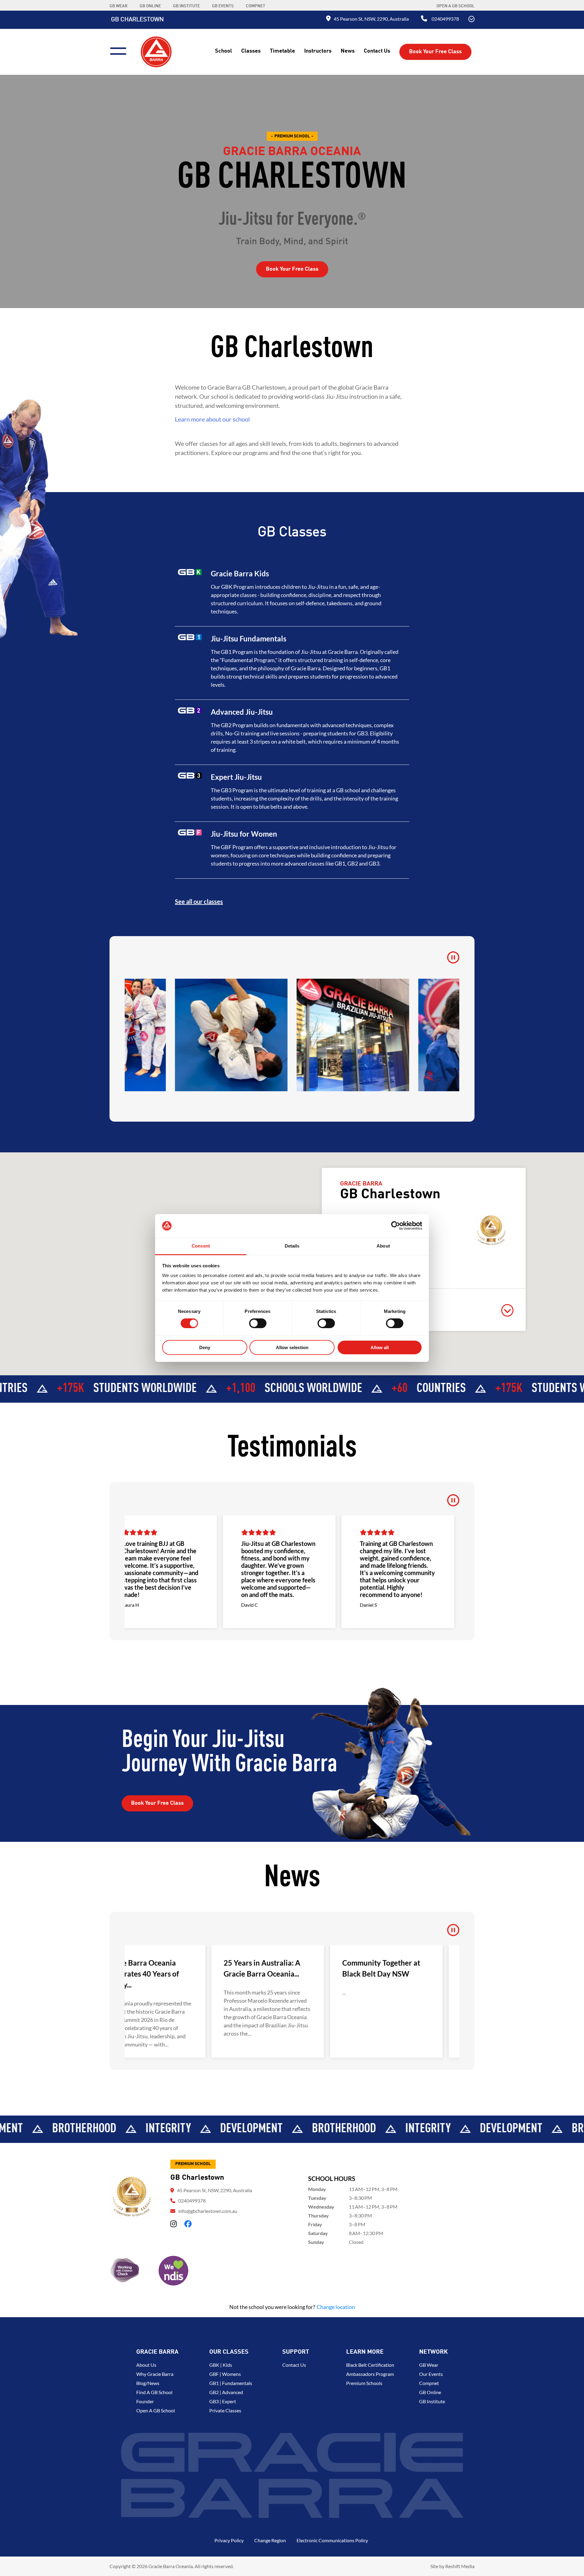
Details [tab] (292, 1246)
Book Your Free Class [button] (435, 52)
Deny (205, 1347)
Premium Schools (364, 2383)
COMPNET (255, 6)
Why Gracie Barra (155, 2374)
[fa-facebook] (188, 2224)
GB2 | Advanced (226, 2392)
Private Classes (225, 2410)
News (348, 51)
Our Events (431, 2374)
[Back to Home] (156, 51)
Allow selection (292, 1347)
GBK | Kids (221, 2365)
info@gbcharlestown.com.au (208, 2211)
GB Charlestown (137, 20)
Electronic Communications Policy (332, 2540)
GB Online (430, 2392)
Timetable (282, 51)
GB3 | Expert (223, 2401)
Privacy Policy (229, 2540)
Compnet (429, 2383)
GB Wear (429, 2365)
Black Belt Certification (370, 2365)
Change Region (270, 2540)
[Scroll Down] (471, 20)
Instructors (318, 51)
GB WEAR (118, 6)
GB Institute (432, 2401)
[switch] (258, 1323)
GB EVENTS (223, 6)
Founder (145, 2401)
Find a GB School (154, 2392)
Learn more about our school (212, 419)
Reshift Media (460, 2566)
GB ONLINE (150, 6)
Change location (336, 2307)
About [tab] (383, 1246)
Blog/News (148, 2383)
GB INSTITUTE (186, 6)
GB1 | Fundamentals (231, 2383)
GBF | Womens (225, 2374)
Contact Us (377, 51)
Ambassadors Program (370, 2374)
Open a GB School (455, 6)
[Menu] (121, 50)
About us (146, 2365)
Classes (251, 51)
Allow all (380, 1347)
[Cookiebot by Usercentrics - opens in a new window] (396, 1226)
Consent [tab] (201, 1246)
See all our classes (199, 901)
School (224, 51)
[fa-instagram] (174, 2224)
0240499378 (445, 19)
